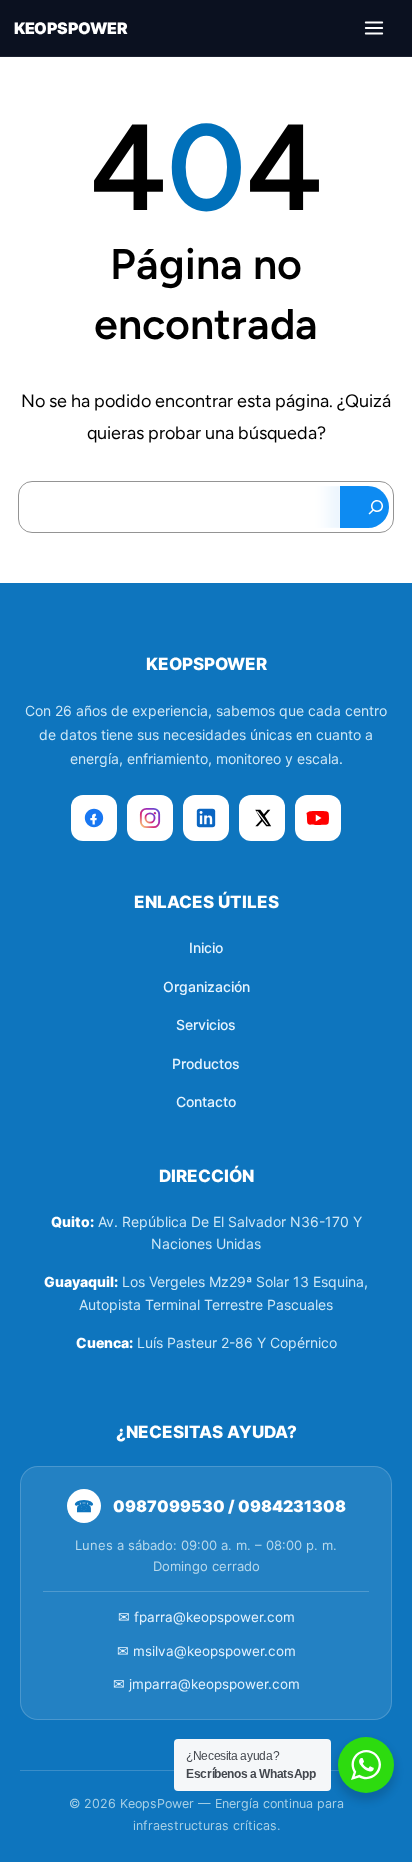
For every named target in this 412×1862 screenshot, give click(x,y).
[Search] (364, 507)
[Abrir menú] (374, 28)
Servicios (206, 1024)
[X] (262, 818)
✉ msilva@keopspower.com (206, 1651)
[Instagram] (150, 818)
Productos (206, 1063)
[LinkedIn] (206, 818)
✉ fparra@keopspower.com (206, 1617)
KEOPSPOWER (70, 28)
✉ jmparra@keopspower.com (206, 1684)
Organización (206, 986)
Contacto (206, 1101)
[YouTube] (318, 818)
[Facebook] (94, 818)
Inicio (206, 947)
